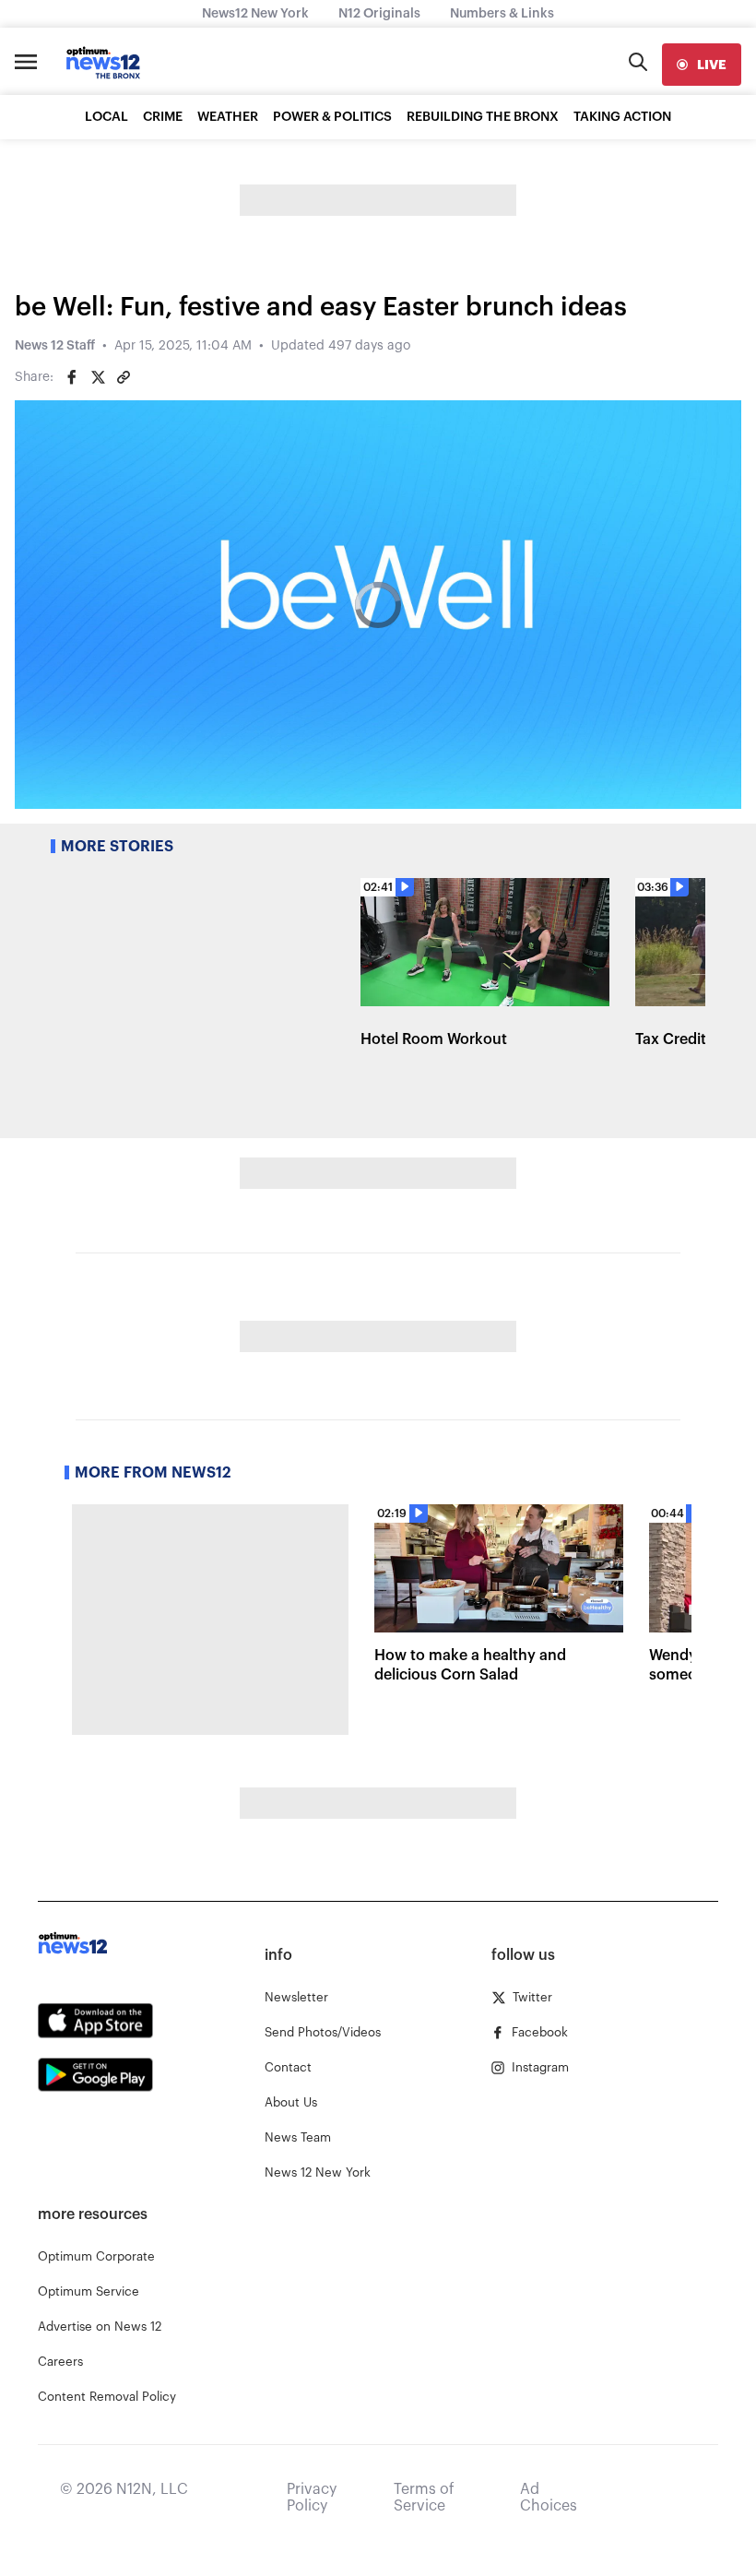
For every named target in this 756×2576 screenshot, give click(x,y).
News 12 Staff (55, 346)
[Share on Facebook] (72, 377)
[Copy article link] (124, 377)
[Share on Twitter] (98, 377)
